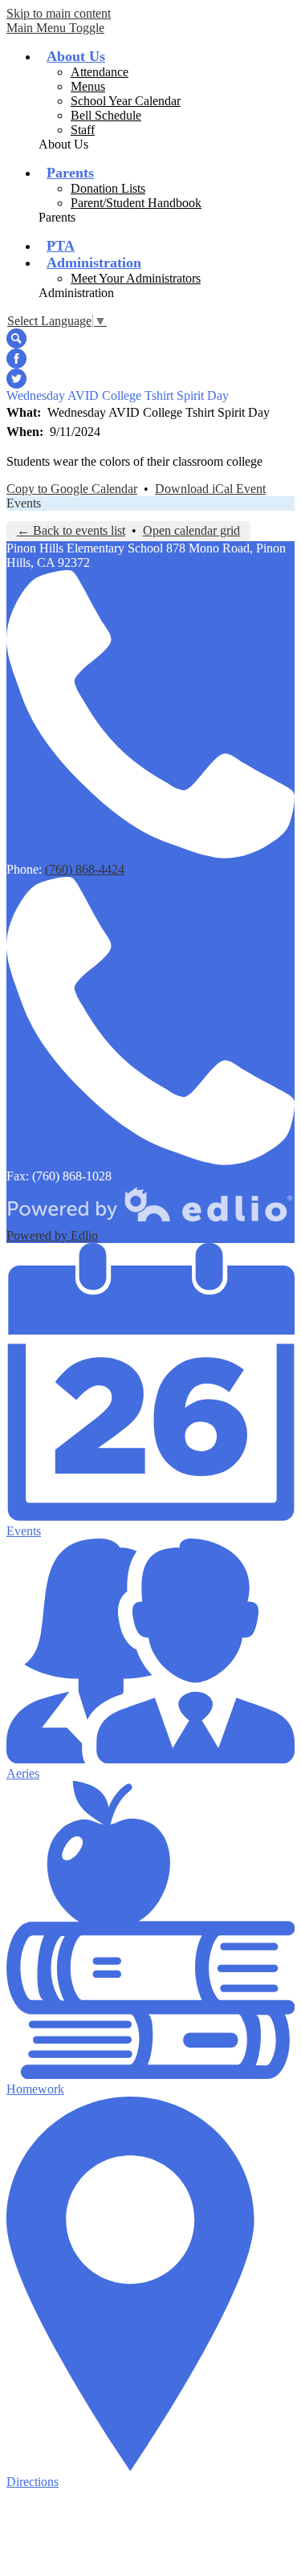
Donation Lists (108, 188)
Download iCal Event (210, 489)
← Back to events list (71, 530)
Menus (88, 86)
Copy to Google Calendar (72, 489)
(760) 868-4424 (85, 869)
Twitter (16, 379)
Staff (83, 130)
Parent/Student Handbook (136, 203)
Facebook (16, 359)
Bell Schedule (106, 115)
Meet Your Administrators (136, 278)
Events (24, 503)
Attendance (100, 72)
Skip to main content (59, 13)
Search (16, 338)
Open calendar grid (191, 530)
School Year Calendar (126, 101)
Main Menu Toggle (55, 28)
